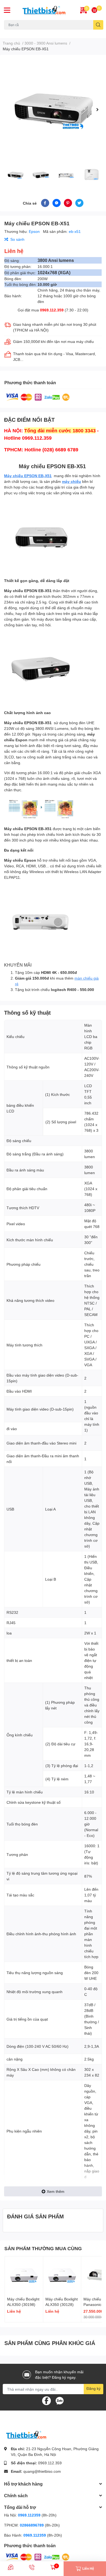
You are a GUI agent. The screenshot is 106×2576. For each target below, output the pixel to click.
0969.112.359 (52, 310)
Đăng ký (93, 2388)
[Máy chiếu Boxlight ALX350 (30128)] (62, 2275)
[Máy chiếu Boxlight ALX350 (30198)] (24, 2275)
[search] (98, 25)
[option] (53, 110)
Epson (35, 231)
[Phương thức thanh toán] (38, 397)
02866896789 (32, 2525)
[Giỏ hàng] (94, 10)
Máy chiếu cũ (14, 33)
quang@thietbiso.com (42, 2471)
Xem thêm (56, 2191)
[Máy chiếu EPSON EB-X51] (53, 110)
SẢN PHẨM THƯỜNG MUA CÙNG (43, 2248)
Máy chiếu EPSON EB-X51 (28, 476)
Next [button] (97, 110)
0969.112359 (29, 2515)
